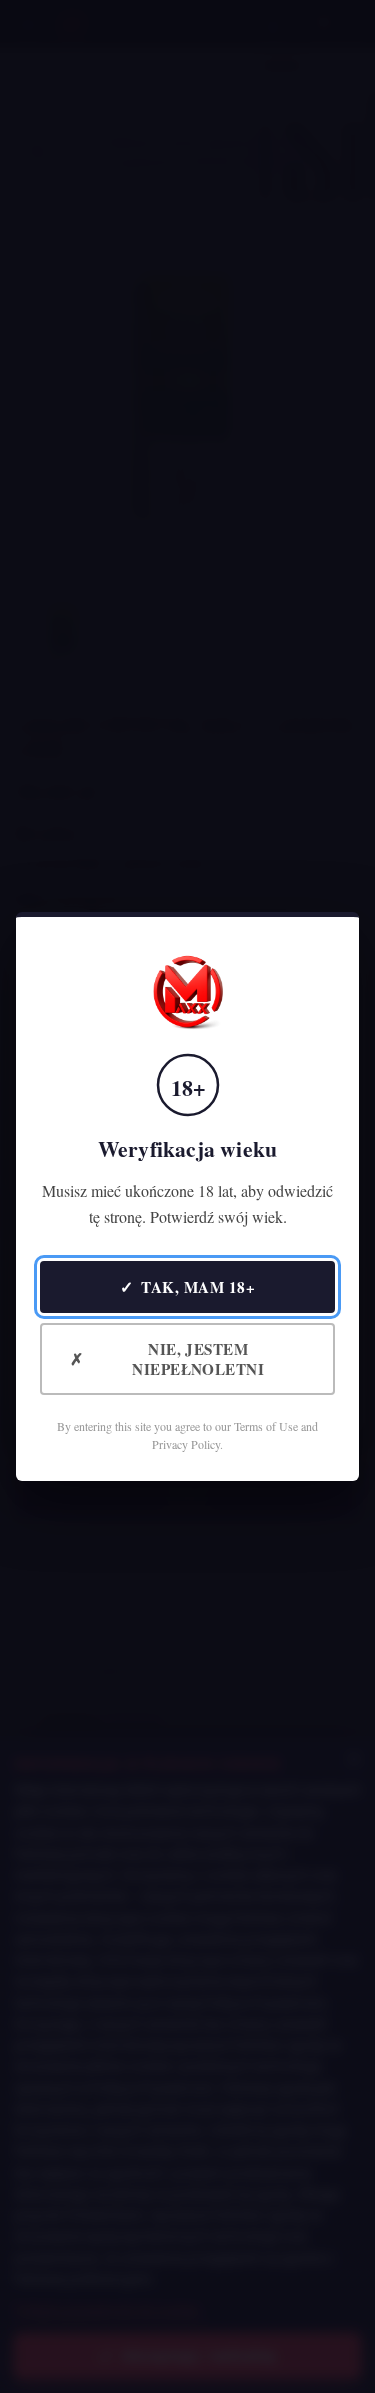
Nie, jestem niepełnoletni (167, 1359)
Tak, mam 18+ (187, 1286)
